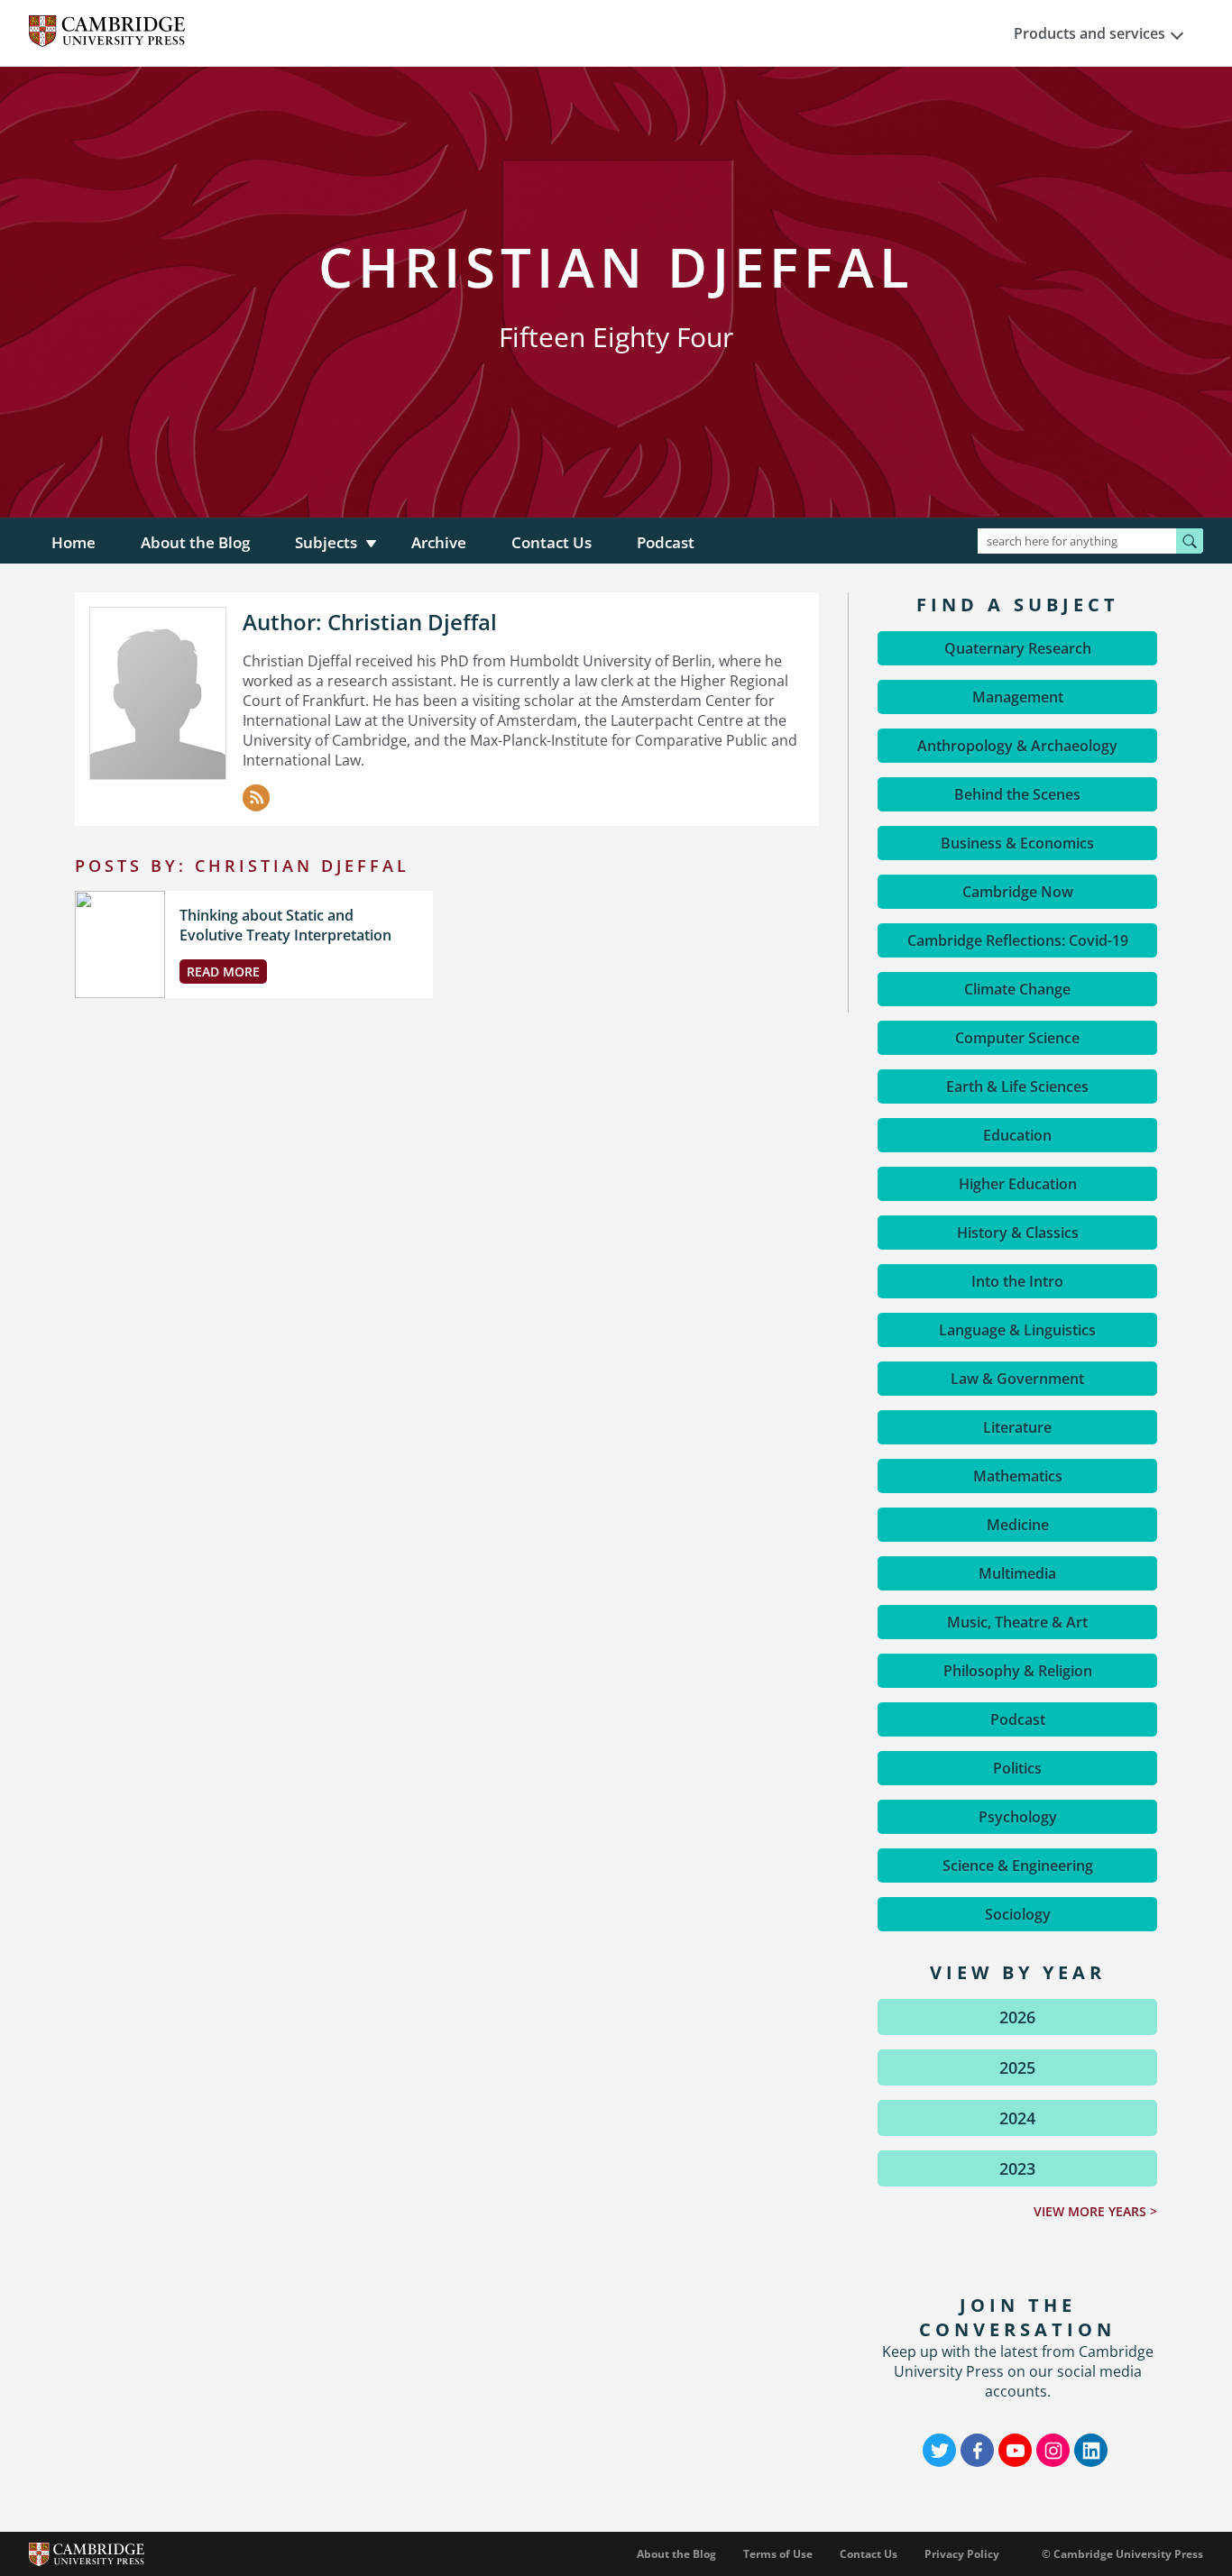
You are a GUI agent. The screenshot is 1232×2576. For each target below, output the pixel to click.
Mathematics (1018, 1476)
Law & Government (1017, 1379)
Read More (223, 972)
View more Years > (1095, 2211)
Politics (1017, 1768)
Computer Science (1017, 1038)
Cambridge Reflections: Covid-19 (1018, 940)
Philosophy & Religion (1018, 1671)
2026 (1017, 2017)
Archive (439, 542)
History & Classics (1018, 1233)
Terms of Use (778, 2554)
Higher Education (1018, 1184)
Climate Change (1017, 989)
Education (1017, 1135)
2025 (1017, 2067)
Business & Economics (1017, 843)
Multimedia (1017, 1573)
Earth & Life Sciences (1017, 1086)
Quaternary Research (1018, 648)
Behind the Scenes (1017, 794)
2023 (1017, 2168)
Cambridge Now (1018, 892)
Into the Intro (1017, 1281)
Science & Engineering (1018, 1866)
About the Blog (195, 542)
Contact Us (552, 542)
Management (1018, 697)
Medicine (1018, 1525)
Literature (1017, 1427)
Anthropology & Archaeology (1017, 746)
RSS (256, 798)
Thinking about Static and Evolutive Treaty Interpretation (285, 925)
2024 (1017, 2118)
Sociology (1018, 1914)
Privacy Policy (962, 2554)
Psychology (1018, 1817)
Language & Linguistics (1017, 1330)
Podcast (666, 542)
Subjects (326, 542)
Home (74, 542)
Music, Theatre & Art (1017, 1622)
